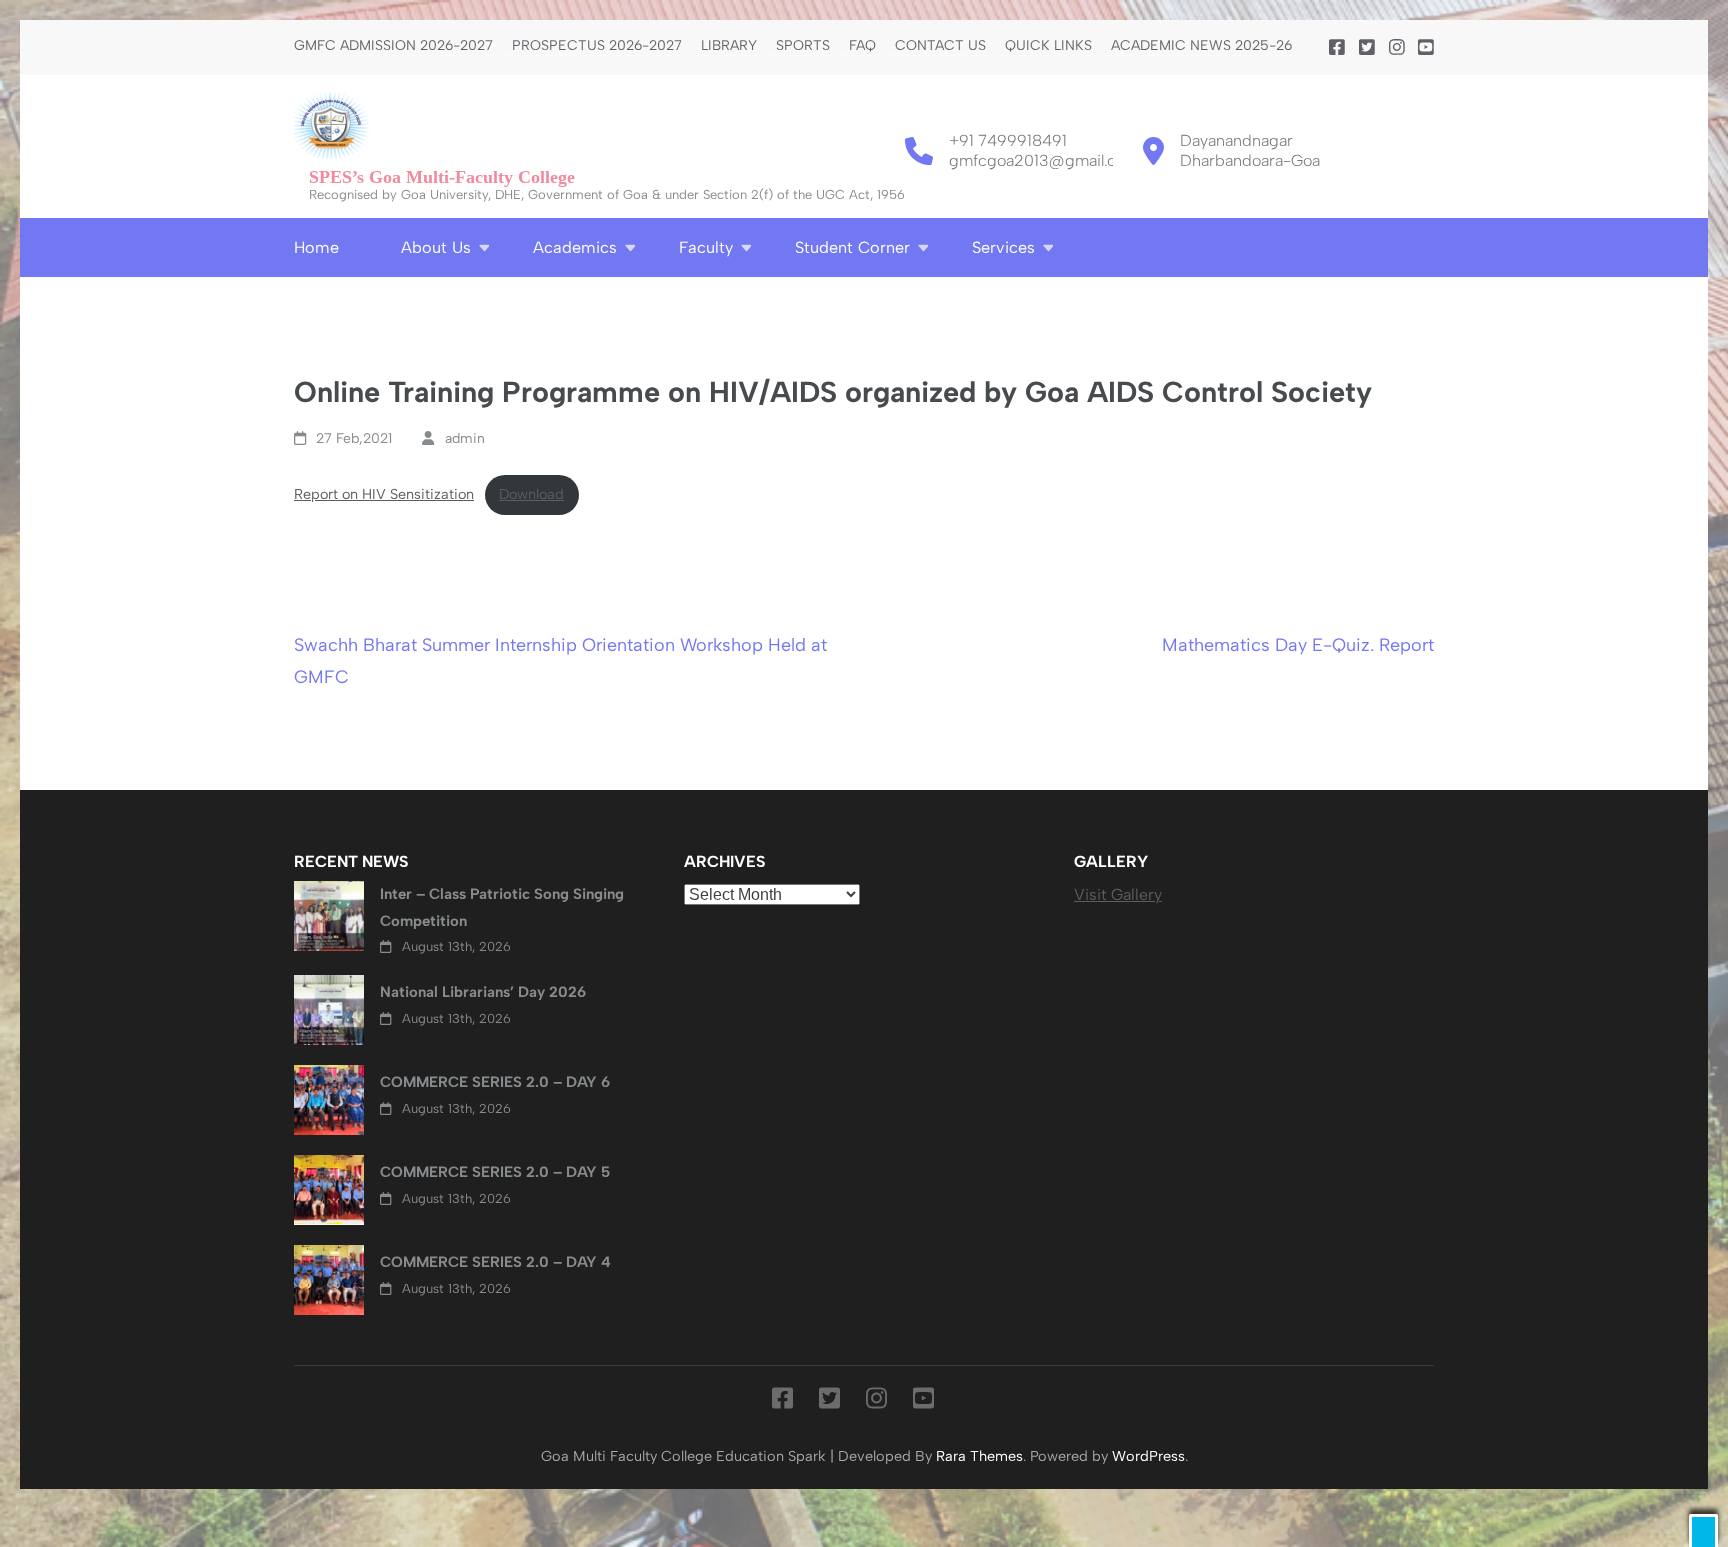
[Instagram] (1397, 48)
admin (465, 438)
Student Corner (852, 247)
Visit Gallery (1118, 894)
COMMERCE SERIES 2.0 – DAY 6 (495, 1082)
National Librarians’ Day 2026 (483, 992)
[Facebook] (1337, 48)
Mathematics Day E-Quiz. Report (1298, 645)
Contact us (940, 46)
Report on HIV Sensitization (384, 494)
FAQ (862, 46)
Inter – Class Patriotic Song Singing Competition (502, 907)
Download (531, 494)
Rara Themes (979, 1456)
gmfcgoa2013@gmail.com (1044, 160)
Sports (803, 46)
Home (316, 247)
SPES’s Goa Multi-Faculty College (442, 177)
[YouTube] (1426, 48)
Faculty (706, 247)
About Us (436, 247)
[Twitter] (1367, 48)
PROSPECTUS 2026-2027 (597, 46)
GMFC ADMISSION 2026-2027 (393, 46)
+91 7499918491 (1008, 140)
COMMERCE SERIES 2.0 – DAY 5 (495, 1172)
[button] (1703, 1530)
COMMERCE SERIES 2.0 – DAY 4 (495, 1262)
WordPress (1148, 1456)
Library (729, 46)
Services (1003, 247)
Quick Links (1048, 46)
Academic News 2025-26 (1201, 46)
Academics (575, 247)
